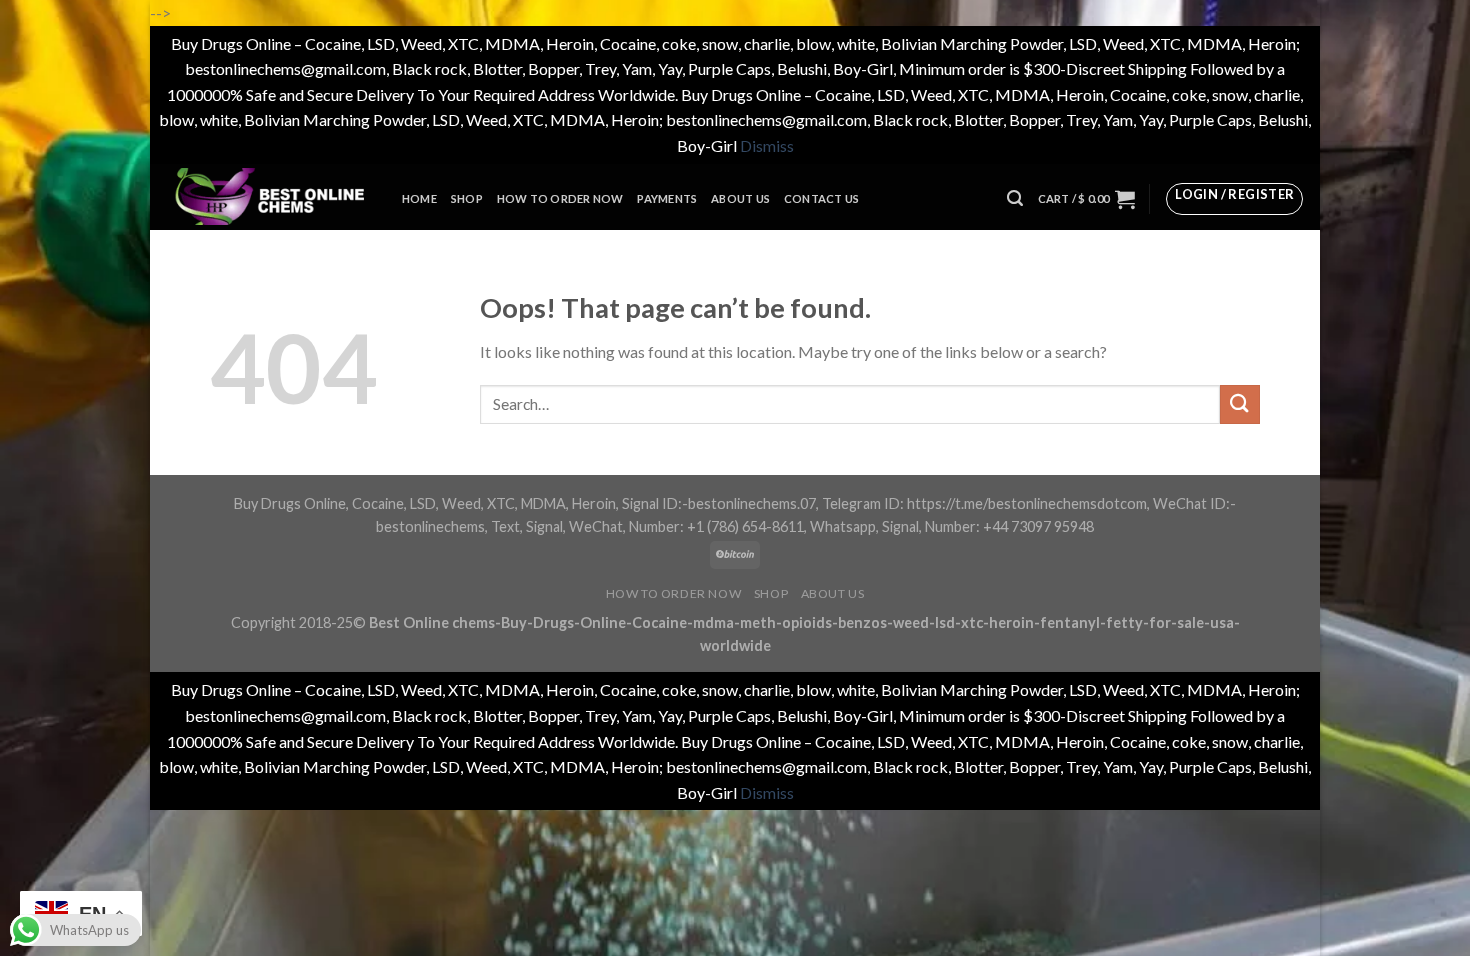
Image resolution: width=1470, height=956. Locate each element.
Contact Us (821, 198)
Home (419, 198)
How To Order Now (560, 198)
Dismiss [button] (767, 145)
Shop (467, 198)
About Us (740, 198)
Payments (667, 198)
